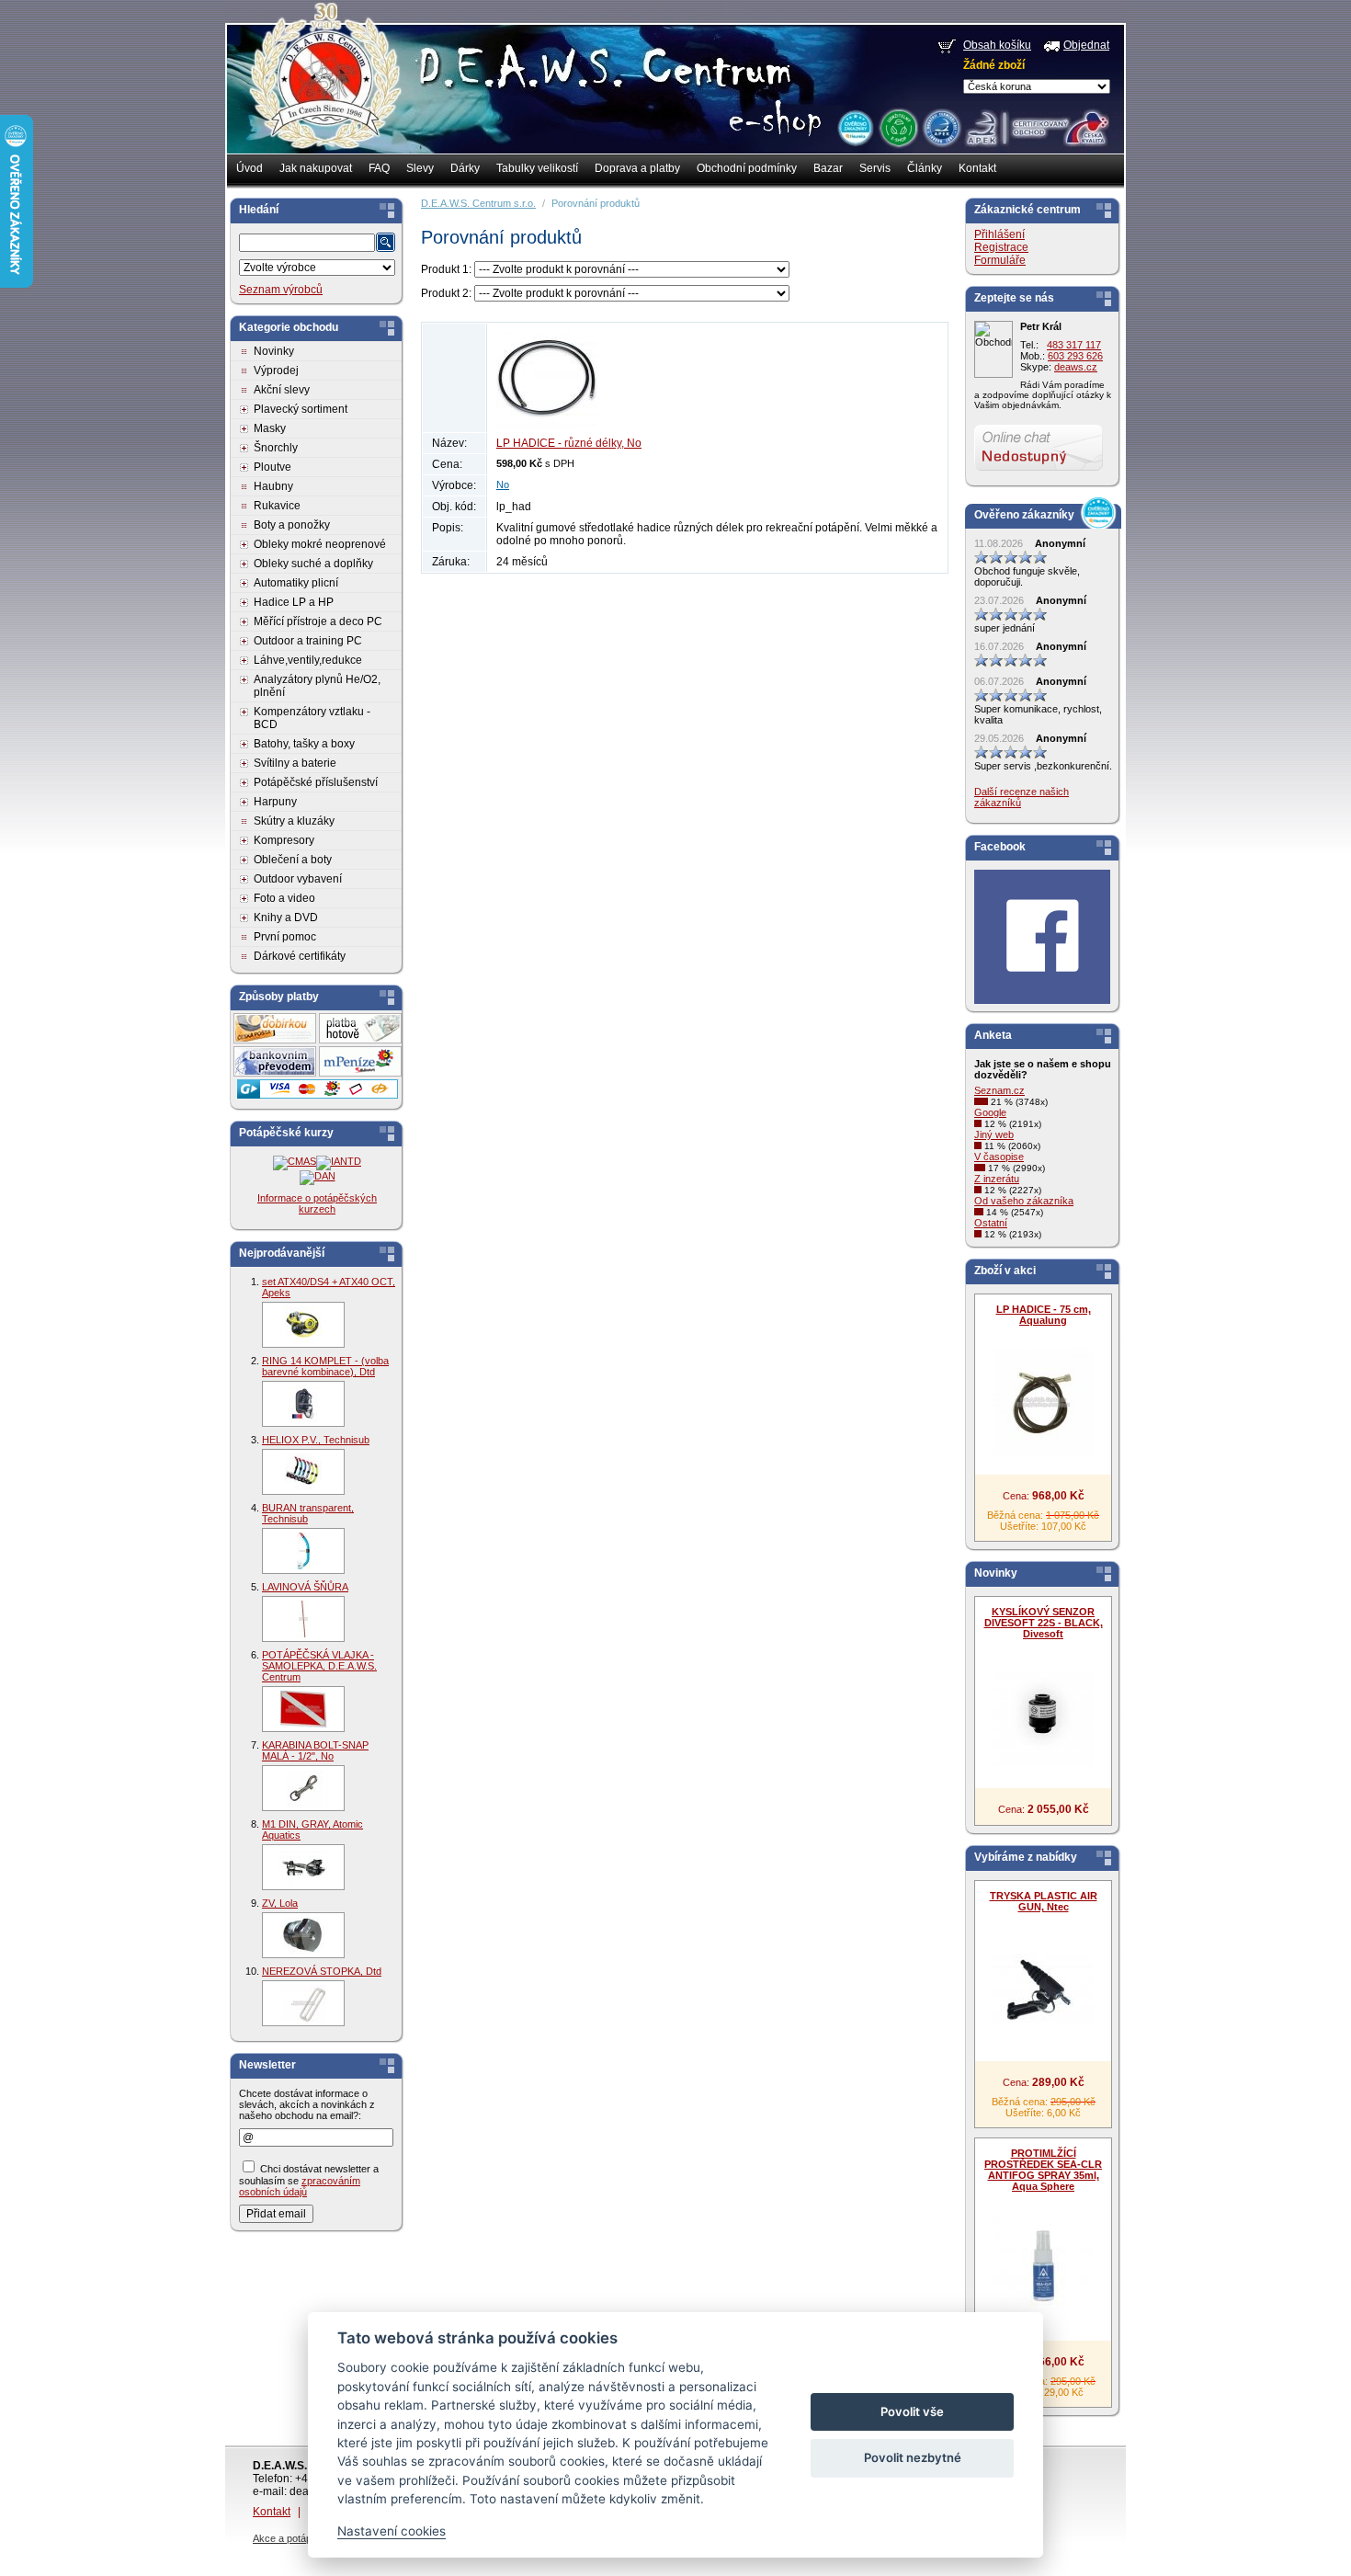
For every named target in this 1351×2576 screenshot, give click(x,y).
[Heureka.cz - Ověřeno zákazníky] (855, 127)
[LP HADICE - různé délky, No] (547, 425)
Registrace (1001, 247)
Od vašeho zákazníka (1024, 1201)
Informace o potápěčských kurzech (317, 1203)
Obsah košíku (997, 45)
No (503, 484)
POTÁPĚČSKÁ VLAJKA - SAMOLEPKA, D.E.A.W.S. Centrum (319, 1666)
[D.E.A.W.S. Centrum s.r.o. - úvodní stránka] (324, 88)
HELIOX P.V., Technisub (316, 1440)
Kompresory (284, 840)
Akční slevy (282, 390)
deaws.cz (1076, 367)
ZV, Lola (280, 1903)
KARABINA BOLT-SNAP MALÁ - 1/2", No (315, 1750)
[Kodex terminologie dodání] (941, 127)
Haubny (273, 486)
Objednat (1086, 45)
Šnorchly (276, 448)
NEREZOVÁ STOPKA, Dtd (322, 1971)
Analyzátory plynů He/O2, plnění (317, 686)
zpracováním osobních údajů (300, 2186)
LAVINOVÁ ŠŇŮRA (305, 1587)
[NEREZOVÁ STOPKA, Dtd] (303, 2003)
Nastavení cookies (392, 2531)
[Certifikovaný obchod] (1037, 123)
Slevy (420, 168)
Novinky (274, 351)
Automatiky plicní (296, 583)
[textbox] (307, 243)
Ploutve (272, 467)
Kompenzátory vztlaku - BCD (312, 718)
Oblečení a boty (293, 860)
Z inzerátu (997, 1179)
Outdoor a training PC (308, 641)
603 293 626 (1075, 356)
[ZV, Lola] (303, 1935)
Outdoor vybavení (298, 879)
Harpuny (275, 802)
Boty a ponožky (292, 525)
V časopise (999, 1157)
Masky (270, 428)
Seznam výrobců (281, 290)
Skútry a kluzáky (294, 821)
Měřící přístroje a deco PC (318, 621)
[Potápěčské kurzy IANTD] (339, 1161)
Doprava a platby (637, 168)
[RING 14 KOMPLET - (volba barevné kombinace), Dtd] (303, 1404)
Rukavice (277, 506)
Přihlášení (999, 234)
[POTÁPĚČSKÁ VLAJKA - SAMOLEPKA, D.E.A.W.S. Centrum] (303, 1709)
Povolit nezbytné (913, 2457)
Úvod (250, 168)
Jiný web (994, 1134)
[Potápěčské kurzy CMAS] (295, 1161)
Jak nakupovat (316, 168)
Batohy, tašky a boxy (304, 744)
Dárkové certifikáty (300, 956)
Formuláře (1000, 260)
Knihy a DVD (286, 918)
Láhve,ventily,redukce (308, 660)
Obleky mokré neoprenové (320, 544)
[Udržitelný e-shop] (898, 127)
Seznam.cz (999, 1090)
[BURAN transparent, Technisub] (303, 1551)
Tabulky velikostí (537, 168)
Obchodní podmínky (747, 168)
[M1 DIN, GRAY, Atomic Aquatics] (303, 1867)
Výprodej (276, 370)
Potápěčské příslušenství (316, 782)
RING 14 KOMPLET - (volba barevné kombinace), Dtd (325, 1366)
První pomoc (285, 937)
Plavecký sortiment (301, 409)
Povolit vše (912, 2411)
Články (925, 168)
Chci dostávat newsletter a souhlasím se (309, 2180)
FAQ (379, 168)
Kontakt (977, 168)
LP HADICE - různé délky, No (569, 443)
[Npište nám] (1039, 467)
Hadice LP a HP (294, 602)
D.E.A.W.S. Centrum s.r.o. (478, 203)
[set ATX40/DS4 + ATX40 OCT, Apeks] (303, 1325)
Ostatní (991, 1223)
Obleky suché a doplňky (313, 564)
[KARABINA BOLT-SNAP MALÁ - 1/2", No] (303, 1788)
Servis (875, 168)
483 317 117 (1074, 345)
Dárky (465, 168)
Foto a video (284, 898)
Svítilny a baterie (295, 763)
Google (990, 1112)
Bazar (828, 168)
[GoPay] (318, 1095)
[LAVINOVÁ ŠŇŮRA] (303, 1619)
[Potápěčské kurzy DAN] (318, 1176)
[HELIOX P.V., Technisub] (303, 1472)
